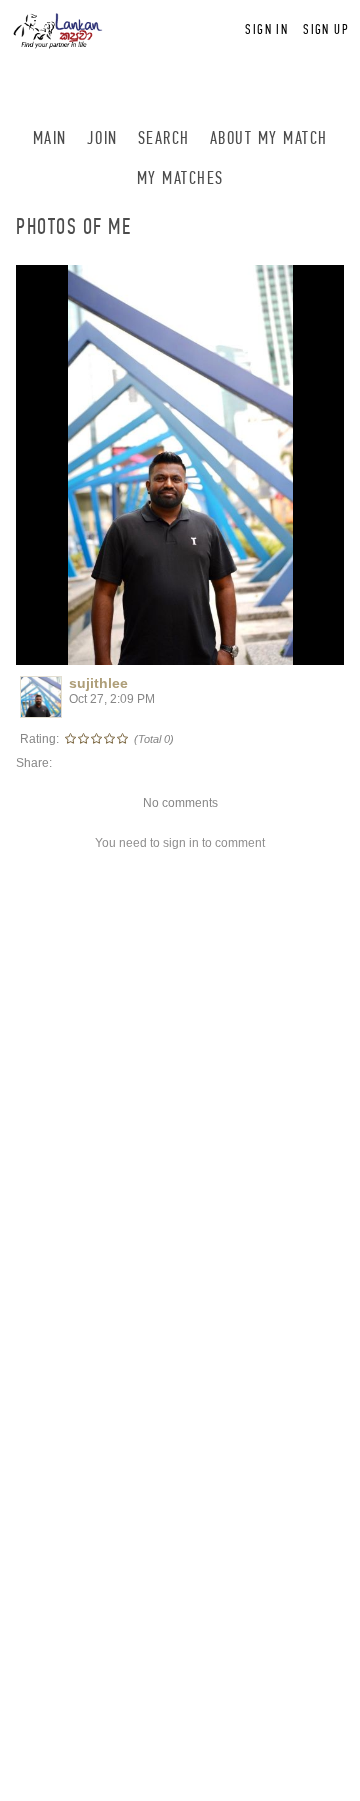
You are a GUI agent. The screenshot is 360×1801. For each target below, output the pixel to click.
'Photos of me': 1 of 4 (88, 647)
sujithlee (98, 683)
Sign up (326, 29)
